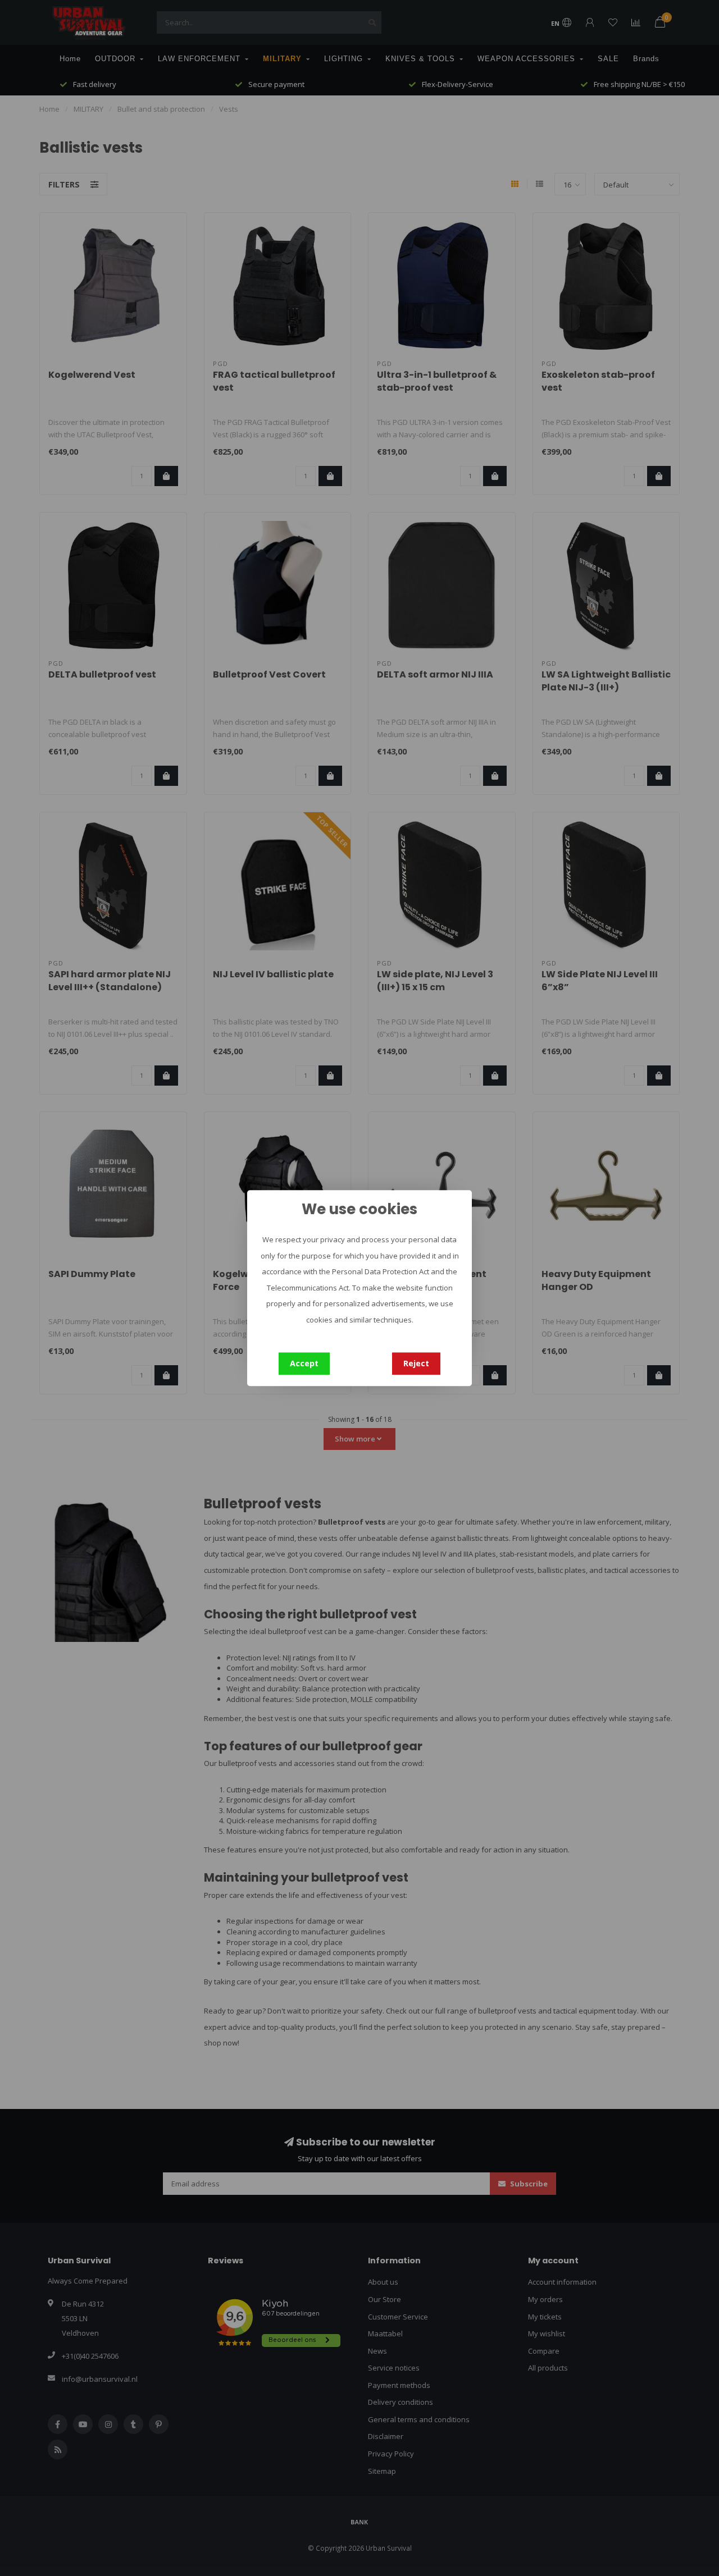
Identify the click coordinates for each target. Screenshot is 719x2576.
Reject (416, 1363)
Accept (304, 1363)
